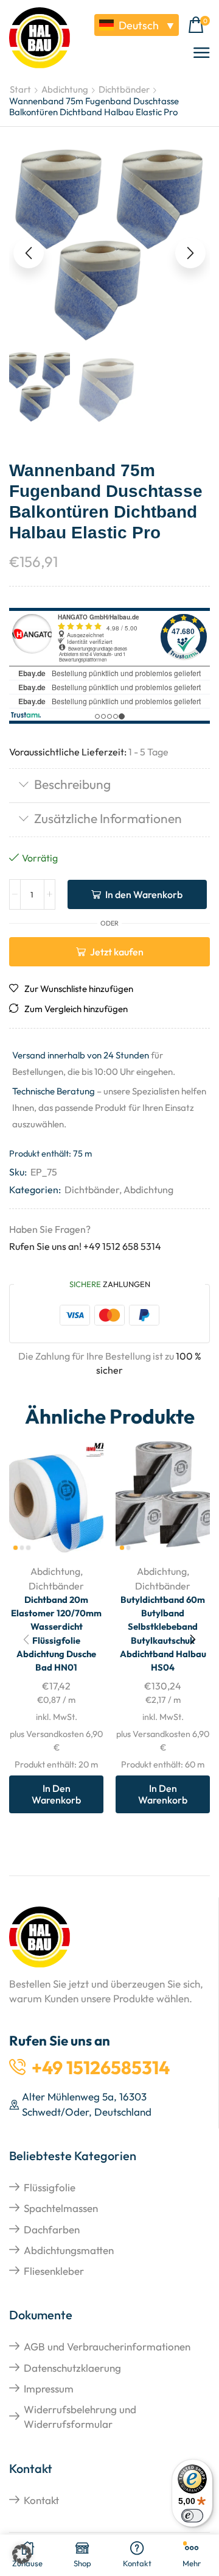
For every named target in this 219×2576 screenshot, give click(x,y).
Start (20, 89)
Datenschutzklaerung (72, 2368)
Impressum (49, 2389)
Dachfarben (52, 2229)
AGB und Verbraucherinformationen (107, 2346)
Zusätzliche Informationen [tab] (108, 818)
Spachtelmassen (61, 2208)
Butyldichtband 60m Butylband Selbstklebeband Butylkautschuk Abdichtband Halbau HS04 (163, 1633)
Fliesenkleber (54, 2271)
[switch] (192, 2516)
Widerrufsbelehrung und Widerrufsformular (80, 2417)
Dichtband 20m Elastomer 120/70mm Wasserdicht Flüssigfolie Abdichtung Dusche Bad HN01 (56, 1633)
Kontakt (41, 2500)
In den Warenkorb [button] (56, 1794)
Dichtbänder (124, 89)
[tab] (109, 786)
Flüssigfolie (50, 2187)
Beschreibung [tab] (72, 784)
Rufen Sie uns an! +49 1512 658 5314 (85, 1246)
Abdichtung (65, 89)
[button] (199, 25)
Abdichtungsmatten (69, 2250)
